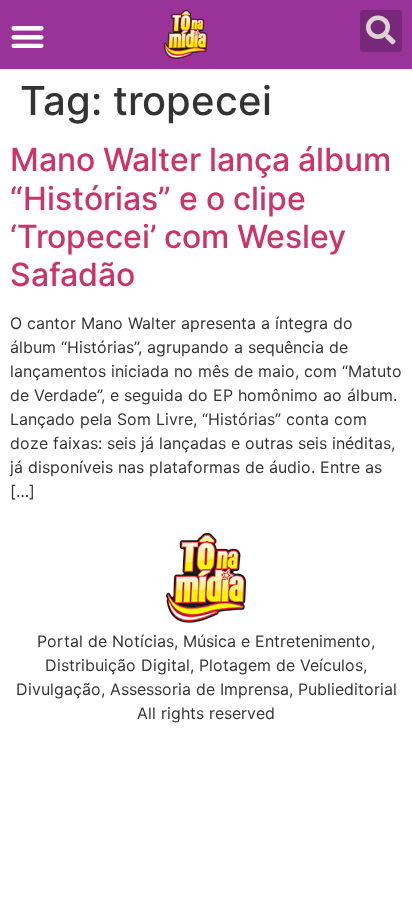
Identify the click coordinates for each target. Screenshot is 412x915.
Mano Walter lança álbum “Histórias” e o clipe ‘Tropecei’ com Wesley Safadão (200, 217)
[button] (27, 36)
